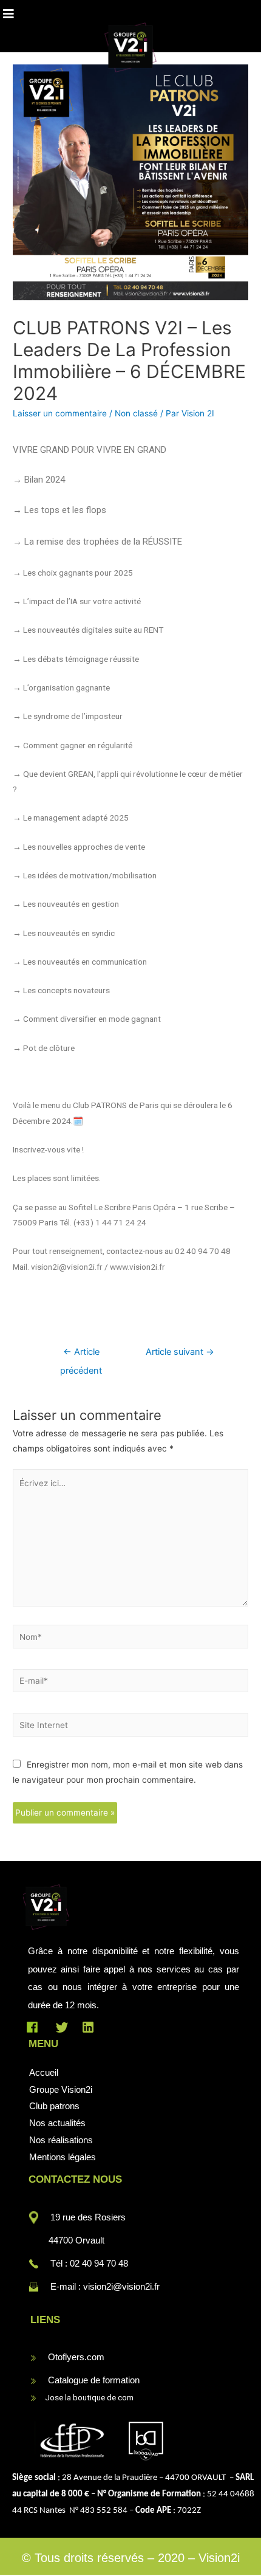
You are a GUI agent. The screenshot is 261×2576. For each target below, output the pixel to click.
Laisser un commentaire (60, 413)
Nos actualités (57, 2123)
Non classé (136, 413)
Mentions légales (63, 2157)
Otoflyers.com (76, 2357)
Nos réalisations (61, 2140)
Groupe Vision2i (61, 2089)
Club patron (52, 2106)
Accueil (44, 2072)
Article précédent (81, 1355)
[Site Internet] (130, 1727)
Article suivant (180, 1352)
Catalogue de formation (94, 2380)
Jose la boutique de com (86, 2397)
